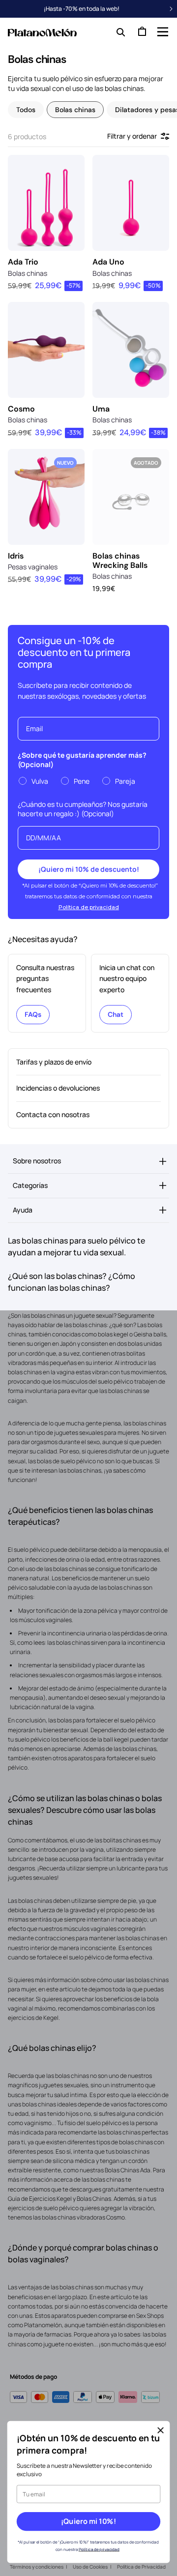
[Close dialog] (161, 2430)
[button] (162, 31)
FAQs (33, 1014)
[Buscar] (118, 31)
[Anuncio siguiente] (171, 9)
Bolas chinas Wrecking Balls (120, 561)
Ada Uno (108, 262)
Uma (101, 409)
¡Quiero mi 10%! (88, 2521)
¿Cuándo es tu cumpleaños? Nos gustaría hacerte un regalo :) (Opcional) (83, 809)
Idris (16, 556)
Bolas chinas (75, 110)
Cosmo (21, 409)
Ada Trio (23, 262)
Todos (26, 110)
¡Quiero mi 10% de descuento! (89, 869)
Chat (116, 1014)
